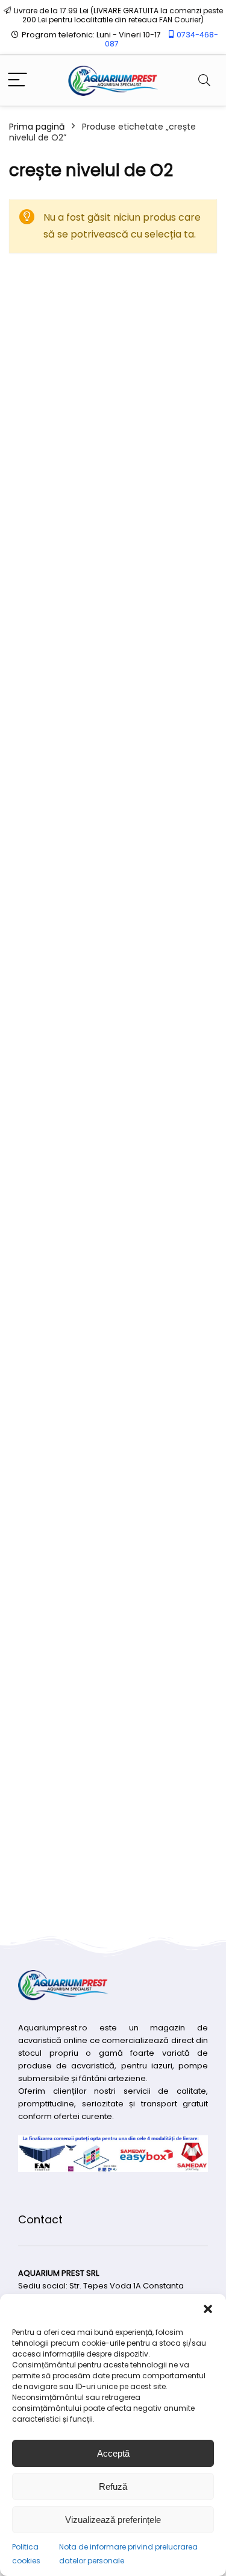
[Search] (204, 80)
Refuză (113, 2486)
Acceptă (113, 2453)
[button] (208, 2309)
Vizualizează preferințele (113, 2520)
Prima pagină (37, 127)
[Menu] (17, 80)
